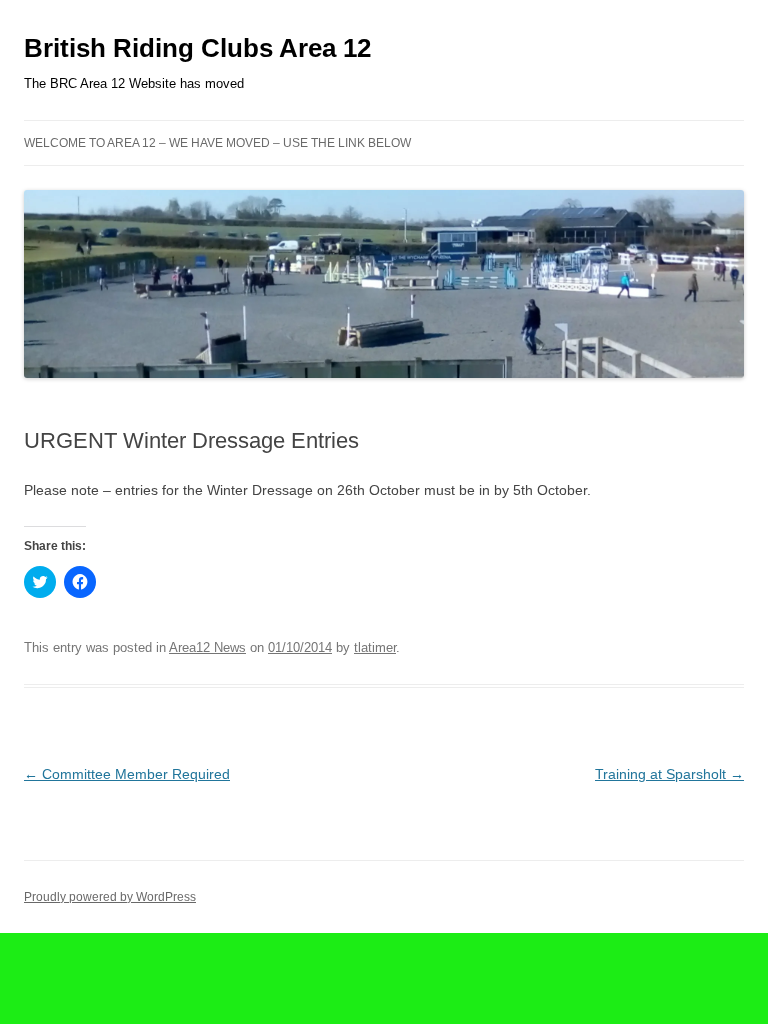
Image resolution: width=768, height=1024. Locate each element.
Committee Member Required (127, 774)
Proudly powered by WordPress (110, 897)
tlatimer (375, 647)
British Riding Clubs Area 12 (197, 48)
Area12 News (207, 647)
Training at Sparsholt (669, 774)
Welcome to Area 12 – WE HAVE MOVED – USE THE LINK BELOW (217, 143)
